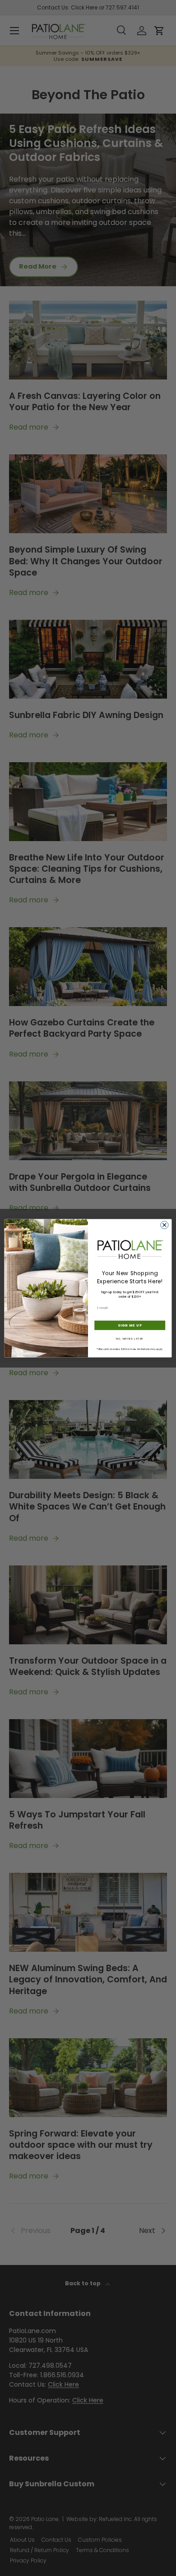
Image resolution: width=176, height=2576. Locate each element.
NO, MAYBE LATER (130, 1338)
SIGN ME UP (130, 1325)
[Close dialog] (164, 1225)
